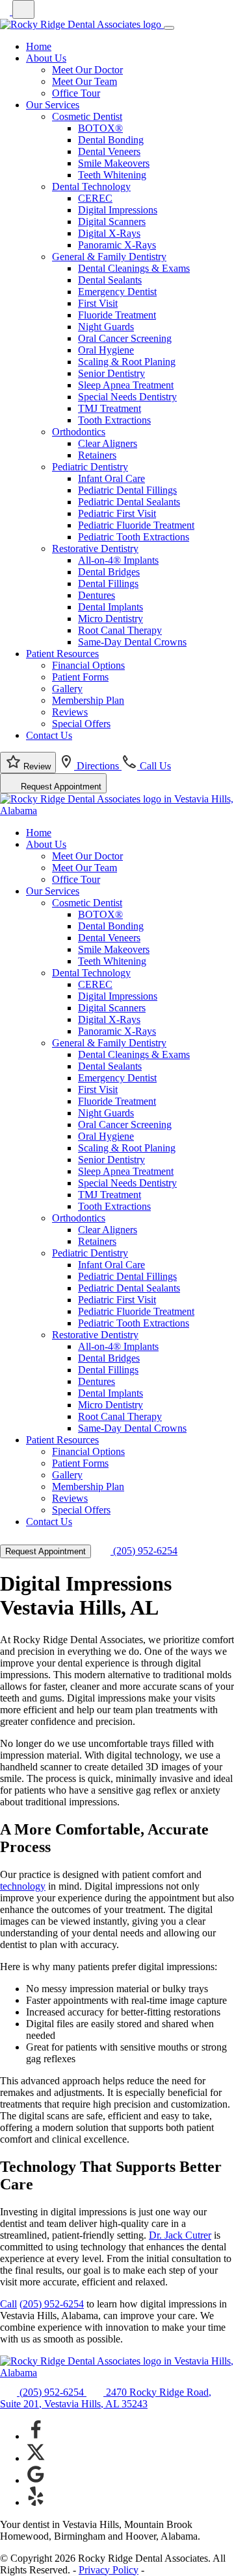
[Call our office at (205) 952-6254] (44, 11)
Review (36, 766)
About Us (46, 58)
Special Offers (81, 724)
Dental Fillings (108, 584)
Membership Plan (88, 700)
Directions (98, 766)
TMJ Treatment (110, 408)
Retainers (97, 455)
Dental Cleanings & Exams (134, 268)
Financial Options (88, 665)
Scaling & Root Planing (127, 362)
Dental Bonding (111, 140)
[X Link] (36, 2458)
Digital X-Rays (109, 233)
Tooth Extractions (114, 420)
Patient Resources (62, 654)
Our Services (53, 105)
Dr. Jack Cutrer (180, 2235)
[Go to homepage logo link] (117, 2373)
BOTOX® (100, 128)
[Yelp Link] (36, 2502)
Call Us (154, 766)
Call (8, 2304)
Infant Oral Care (111, 478)
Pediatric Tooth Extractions (134, 537)
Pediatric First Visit (117, 513)
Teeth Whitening (112, 175)
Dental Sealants (110, 280)
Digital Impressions (118, 210)
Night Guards (106, 327)
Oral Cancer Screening (125, 338)
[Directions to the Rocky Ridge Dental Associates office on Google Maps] (6, 11)
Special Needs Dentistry (127, 397)
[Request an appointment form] (23, 9)
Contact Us (49, 735)
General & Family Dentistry (109, 257)
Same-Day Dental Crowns (132, 642)
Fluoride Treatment (117, 315)
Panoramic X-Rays (117, 245)
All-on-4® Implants (118, 560)
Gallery (67, 689)
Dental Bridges (109, 572)
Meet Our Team (84, 81)
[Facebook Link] (36, 2436)
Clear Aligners (108, 443)
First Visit (98, 303)
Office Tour (76, 93)
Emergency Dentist (117, 292)
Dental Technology (91, 187)
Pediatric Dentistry (90, 467)
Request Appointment (60, 787)
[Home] (82, 24)
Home (39, 46)
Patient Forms (80, 677)
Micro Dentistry (110, 619)
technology (23, 1886)
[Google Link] (36, 2480)
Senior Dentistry (111, 373)
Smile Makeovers (114, 163)
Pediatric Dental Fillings (127, 490)
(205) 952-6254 (144, 1551)
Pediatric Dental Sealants (129, 502)
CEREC (95, 198)
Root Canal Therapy (120, 630)
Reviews (70, 712)
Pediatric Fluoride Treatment (136, 525)
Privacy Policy (109, 2570)
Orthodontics (79, 432)
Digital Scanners (112, 222)
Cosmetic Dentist (87, 116)
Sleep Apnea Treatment (126, 385)
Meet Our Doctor (87, 70)
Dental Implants (110, 607)
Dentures (97, 595)
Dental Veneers (109, 151)
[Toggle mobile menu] (169, 28)
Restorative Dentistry (95, 548)
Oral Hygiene (106, 350)
